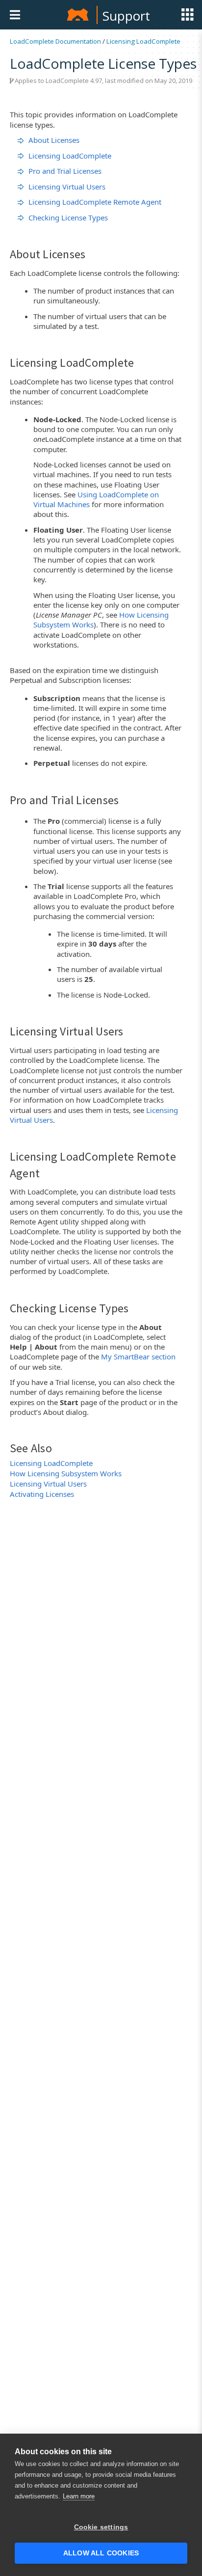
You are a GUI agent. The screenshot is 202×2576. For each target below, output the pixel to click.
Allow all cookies (101, 2553)
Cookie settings (101, 2527)
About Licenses (54, 140)
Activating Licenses (42, 1494)
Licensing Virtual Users (67, 187)
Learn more (79, 2496)
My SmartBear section (138, 1356)
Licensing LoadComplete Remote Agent (95, 202)
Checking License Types (68, 217)
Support (126, 16)
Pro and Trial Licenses (65, 171)
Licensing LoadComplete (143, 41)
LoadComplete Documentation (55, 41)
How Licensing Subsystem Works (66, 1473)
